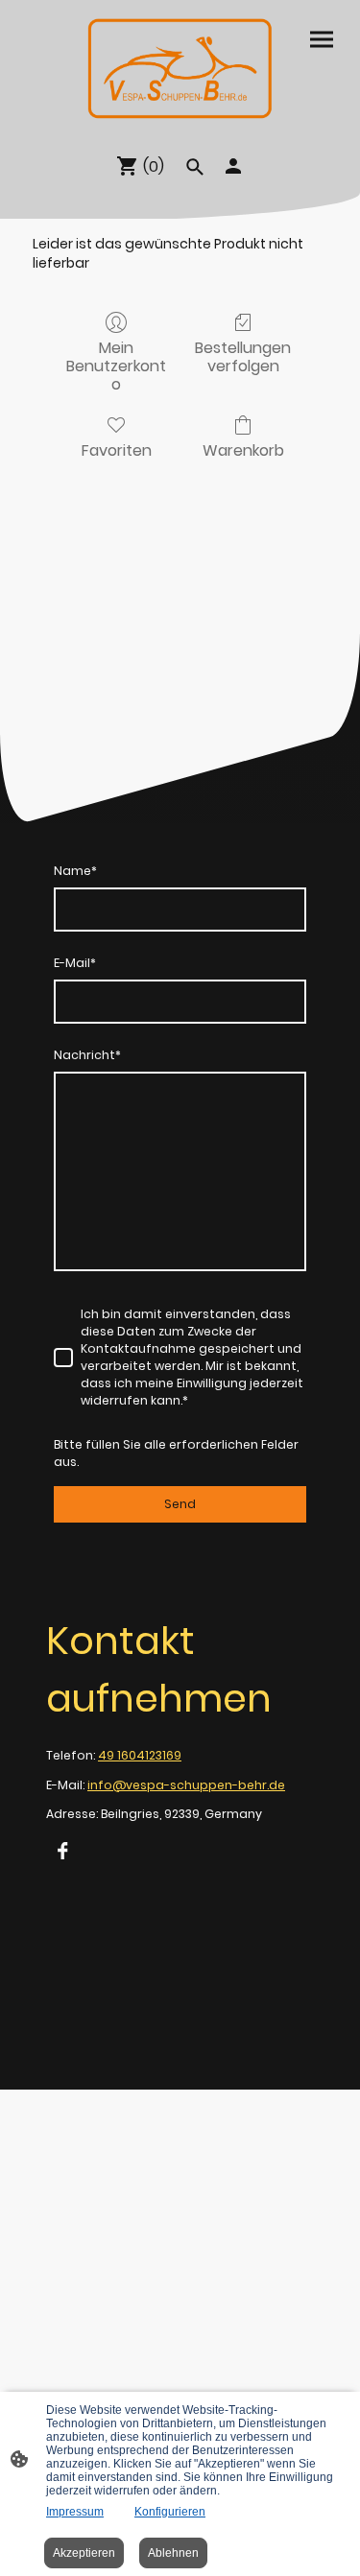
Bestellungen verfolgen (243, 356)
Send (180, 1504)
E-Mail (75, 963)
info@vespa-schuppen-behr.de (186, 1785)
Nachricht (87, 1055)
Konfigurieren (170, 2512)
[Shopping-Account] (233, 166)
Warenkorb (243, 449)
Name (75, 871)
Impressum (75, 2512)
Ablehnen (173, 2553)
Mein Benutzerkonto (116, 366)
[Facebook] (62, 1851)
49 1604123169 (140, 1755)
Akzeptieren (84, 2553)
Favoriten (117, 449)
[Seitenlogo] (180, 69)
